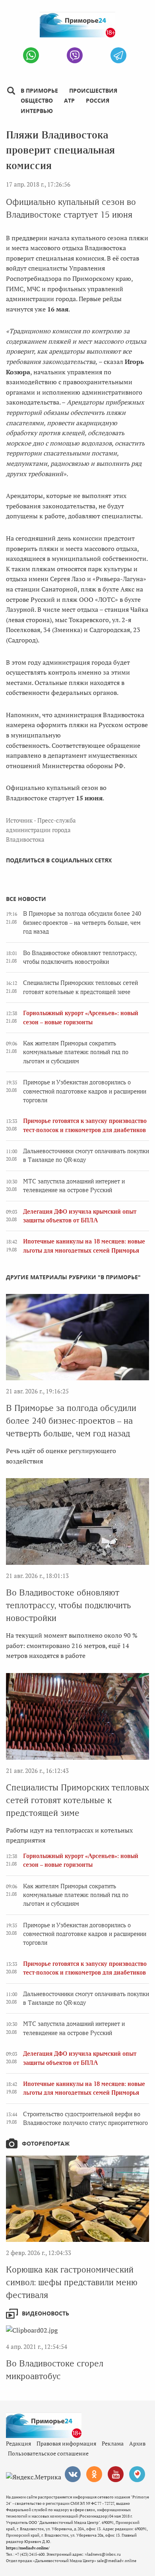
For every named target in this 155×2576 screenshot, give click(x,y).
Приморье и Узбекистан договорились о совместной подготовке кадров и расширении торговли (85, 1091)
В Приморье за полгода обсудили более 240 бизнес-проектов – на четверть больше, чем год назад (82, 923)
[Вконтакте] (73, 2474)
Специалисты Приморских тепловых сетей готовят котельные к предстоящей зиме (77, 1800)
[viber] (75, 55)
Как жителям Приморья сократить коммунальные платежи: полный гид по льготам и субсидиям (76, 1052)
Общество (37, 100)
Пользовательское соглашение (48, 2453)
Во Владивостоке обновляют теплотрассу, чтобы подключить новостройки (68, 1605)
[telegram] (118, 55)
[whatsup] (31, 55)
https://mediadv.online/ (28, 2548)
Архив (137, 2443)
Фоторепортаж (46, 2143)
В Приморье (39, 90)
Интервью (37, 111)
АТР (69, 100)
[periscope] (137, 2474)
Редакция (18, 2443)
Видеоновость (46, 2313)
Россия (98, 100)
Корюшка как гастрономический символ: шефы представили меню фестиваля (72, 2282)
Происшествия (93, 90)
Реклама (113, 2443)
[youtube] (116, 2474)
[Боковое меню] (11, 91)
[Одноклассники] (94, 2474)
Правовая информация (66, 2443)
